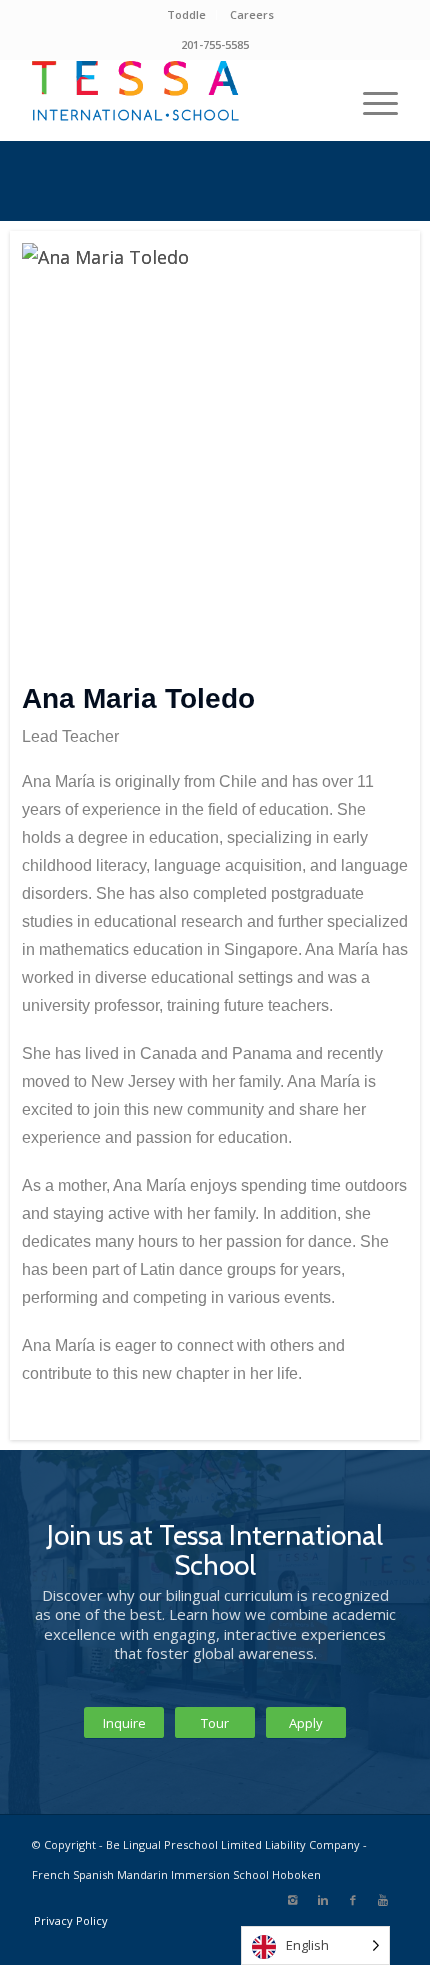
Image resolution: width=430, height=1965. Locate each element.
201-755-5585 (215, 44)
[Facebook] (353, 1900)
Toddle (186, 14)
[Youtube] (383, 1900)
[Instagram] (293, 1900)
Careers (252, 14)
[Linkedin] (323, 1900)
